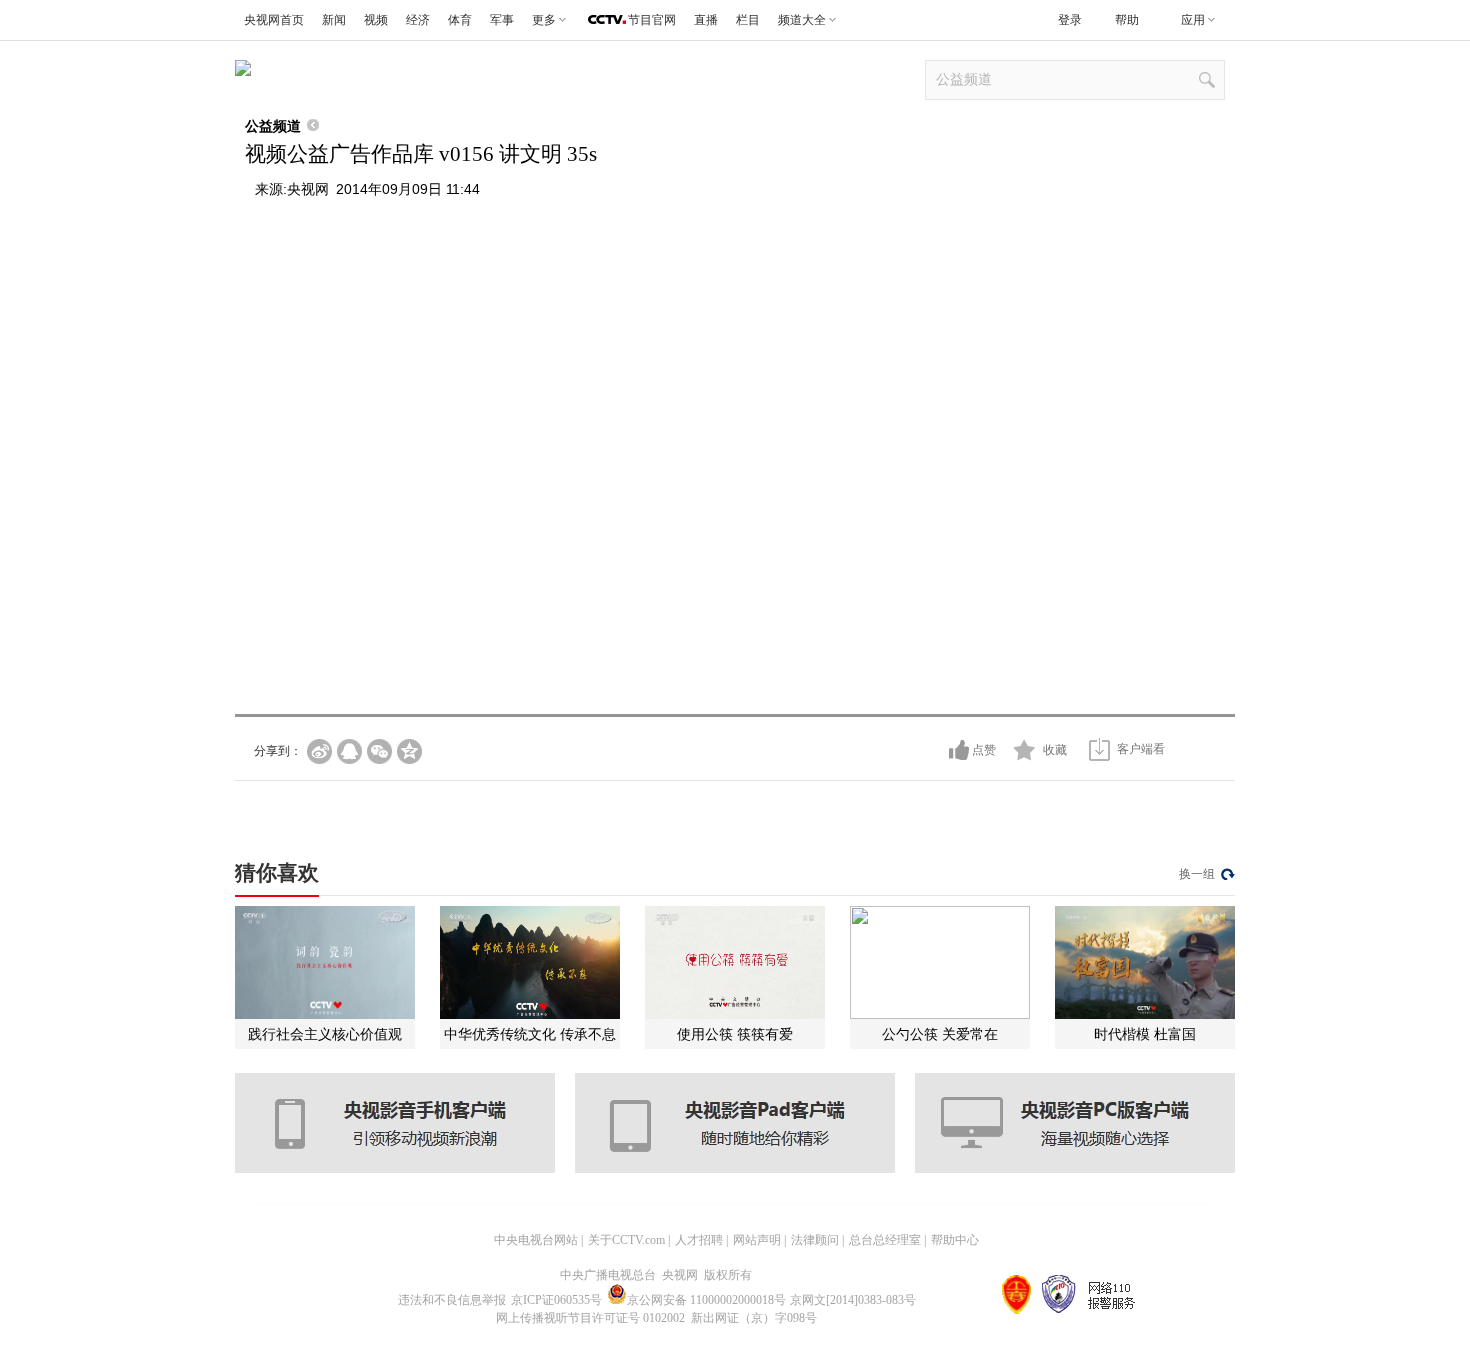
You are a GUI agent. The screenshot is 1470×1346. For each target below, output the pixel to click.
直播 (706, 20)
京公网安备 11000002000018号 (706, 1300)
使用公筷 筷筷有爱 (735, 1034)
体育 (460, 20)
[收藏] (1024, 750)
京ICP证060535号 (556, 1300)
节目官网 (652, 20)
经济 (418, 20)
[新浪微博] (319, 751)
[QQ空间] (409, 751)
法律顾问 (815, 1240)
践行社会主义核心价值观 (325, 1034)
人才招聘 (699, 1240)
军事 (502, 20)
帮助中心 (955, 1240)
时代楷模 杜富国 (1145, 1034)
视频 (376, 20)
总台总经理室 (885, 1240)
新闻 (334, 20)
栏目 (748, 20)
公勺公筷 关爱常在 (940, 1034)
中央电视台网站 (536, 1240)
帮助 (1127, 20)
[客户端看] (1099, 749)
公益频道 (273, 126)
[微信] (379, 751)
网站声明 (757, 1240)
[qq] (349, 751)
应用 (1193, 20)
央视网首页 (274, 20)
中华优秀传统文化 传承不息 (530, 1034)
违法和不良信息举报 (452, 1300)
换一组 (1197, 874)
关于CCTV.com (626, 1240)
